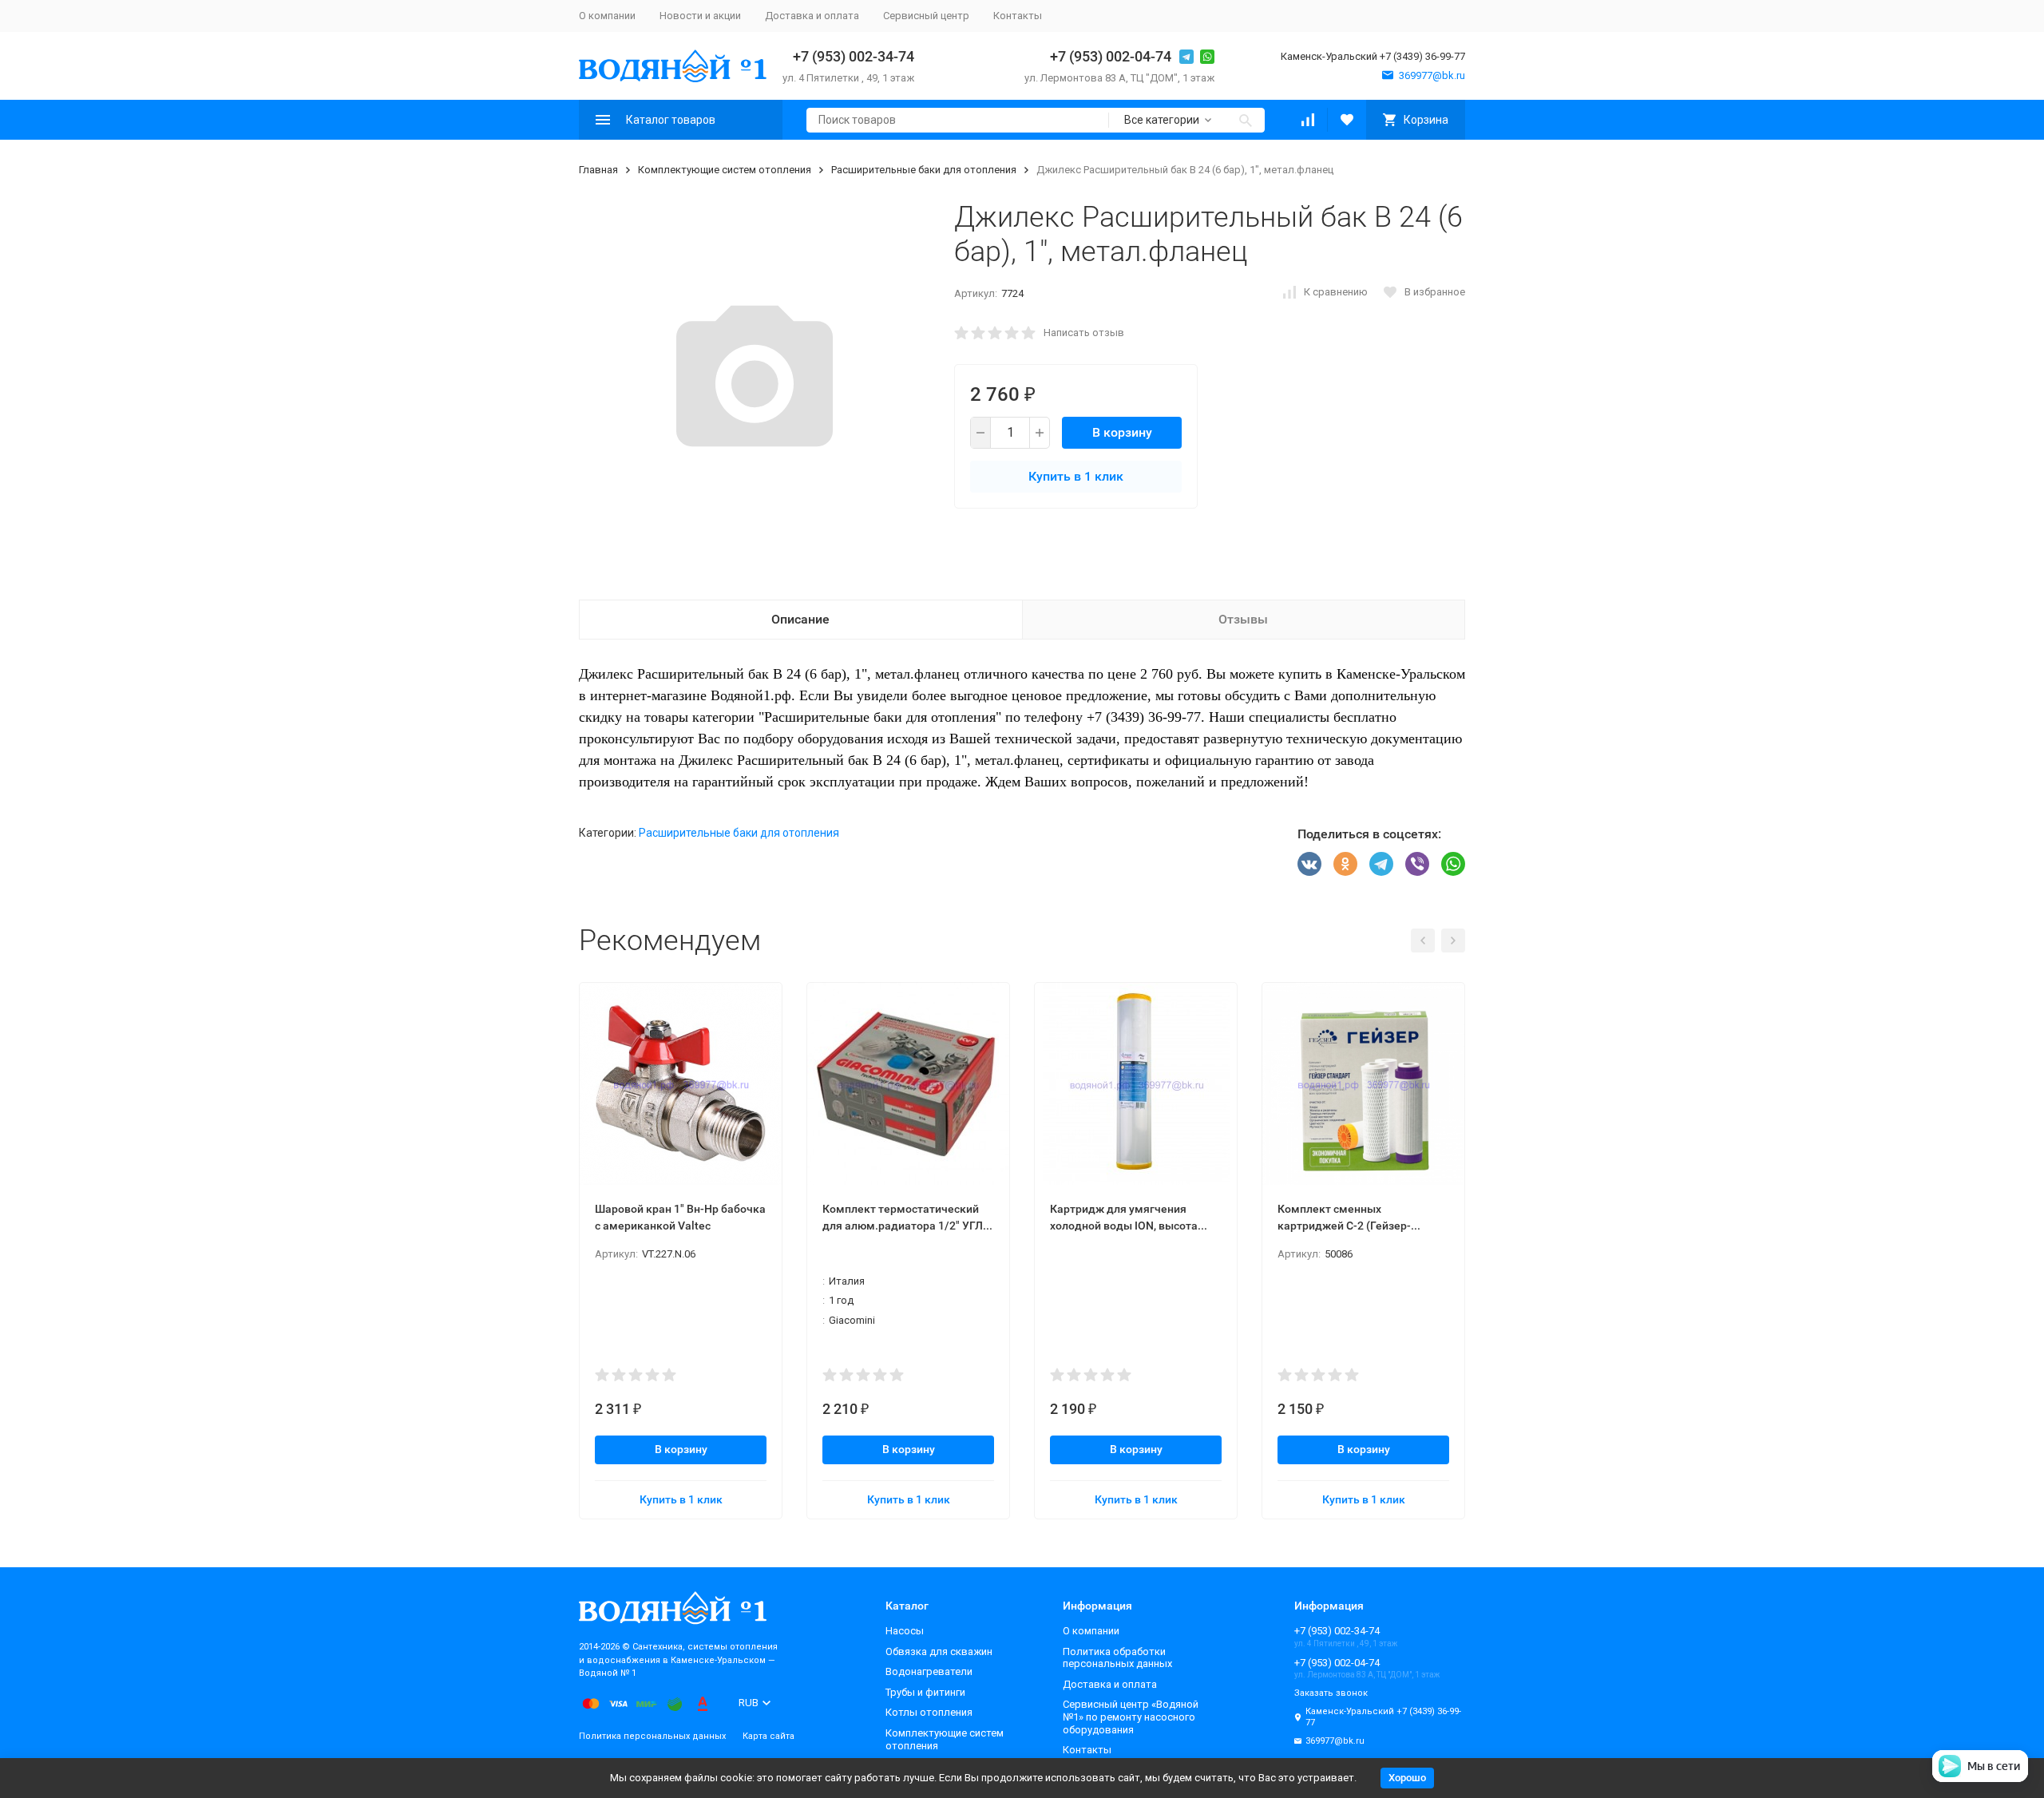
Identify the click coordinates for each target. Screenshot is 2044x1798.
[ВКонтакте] (1309, 864)
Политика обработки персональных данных (1117, 1658)
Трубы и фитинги (925, 1692)
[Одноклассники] (1345, 864)
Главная (598, 170)
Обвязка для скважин (939, 1651)
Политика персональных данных (652, 1736)
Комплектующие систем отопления (725, 170)
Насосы (905, 1631)
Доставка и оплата (812, 16)
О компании (607, 16)
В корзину (1122, 432)
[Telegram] (1381, 864)
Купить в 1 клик (1076, 476)
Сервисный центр (926, 16)
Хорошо (1407, 1778)
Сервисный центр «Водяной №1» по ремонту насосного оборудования (1131, 1717)
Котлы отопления (929, 1712)
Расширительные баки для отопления (924, 170)
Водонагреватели (929, 1671)
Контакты (1018, 16)
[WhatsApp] (1453, 864)
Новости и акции (700, 16)
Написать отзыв (1084, 333)
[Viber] (1417, 864)
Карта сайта (768, 1736)
